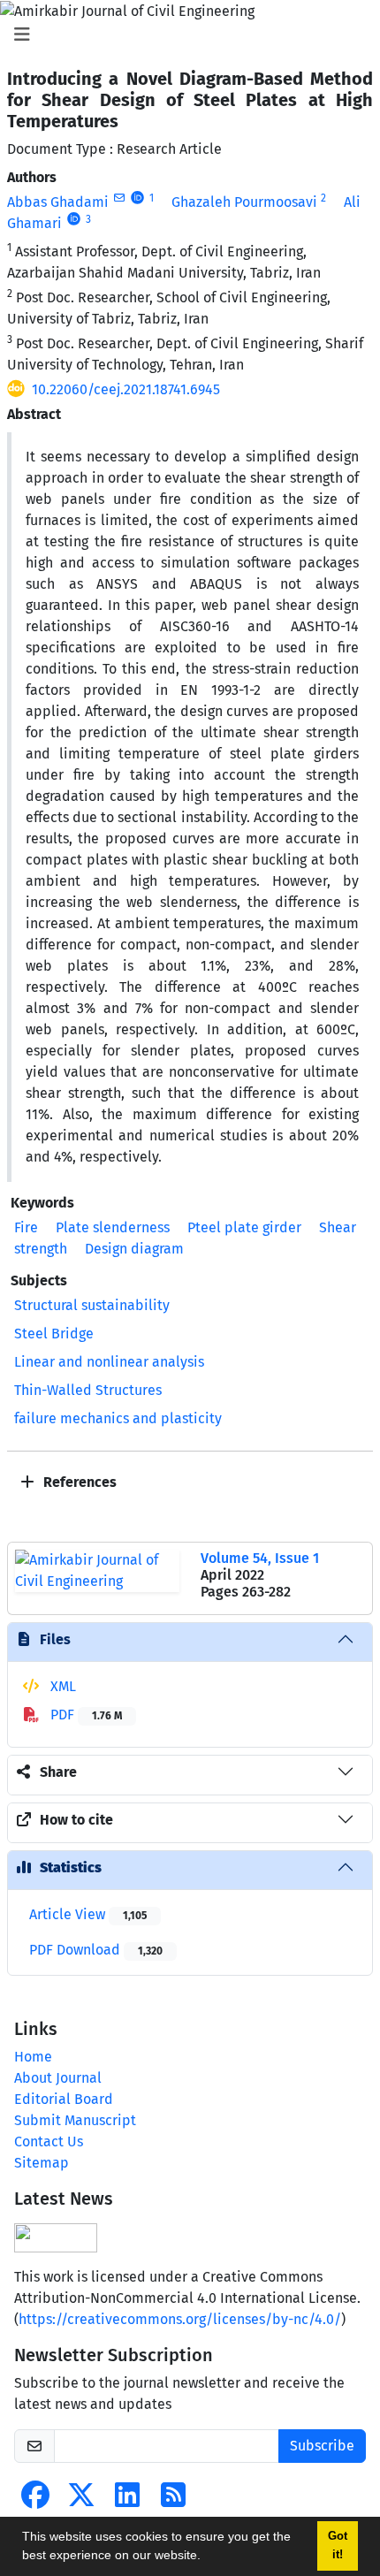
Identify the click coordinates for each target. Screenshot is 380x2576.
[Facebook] (35, 2500)
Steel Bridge (54, 1334)
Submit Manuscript (75, 2120)
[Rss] (173, 2500)
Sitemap (42, 2163)
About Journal (58, 2078)
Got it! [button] (338, 2546)
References (78, 1482)
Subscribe (322, 2446)
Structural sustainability (92, 1305)
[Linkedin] (127, 2500)
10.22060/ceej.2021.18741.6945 (126, 389)
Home (33, 2057)
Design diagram (134, 1249)
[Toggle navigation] (185, 34)
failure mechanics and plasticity (118, 1418)
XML (61, 1686)
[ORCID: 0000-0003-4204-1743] (74, 219)
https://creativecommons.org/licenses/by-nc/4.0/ (180, 2319)
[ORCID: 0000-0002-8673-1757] (137, 198)
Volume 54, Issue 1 (260, 1558)
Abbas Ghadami (58, 202)
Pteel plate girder (244, 1227)
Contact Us (49, 2142)
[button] (207, 2557)
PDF (84, 1715)
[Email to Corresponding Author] (119, 198)
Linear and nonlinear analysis (109, 1362)
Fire (26, 1227)
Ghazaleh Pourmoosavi (244, 202)
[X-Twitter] (81, 2500)
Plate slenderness (113, 1227)
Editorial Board (64, 2099)
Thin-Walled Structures (88, 1390)
